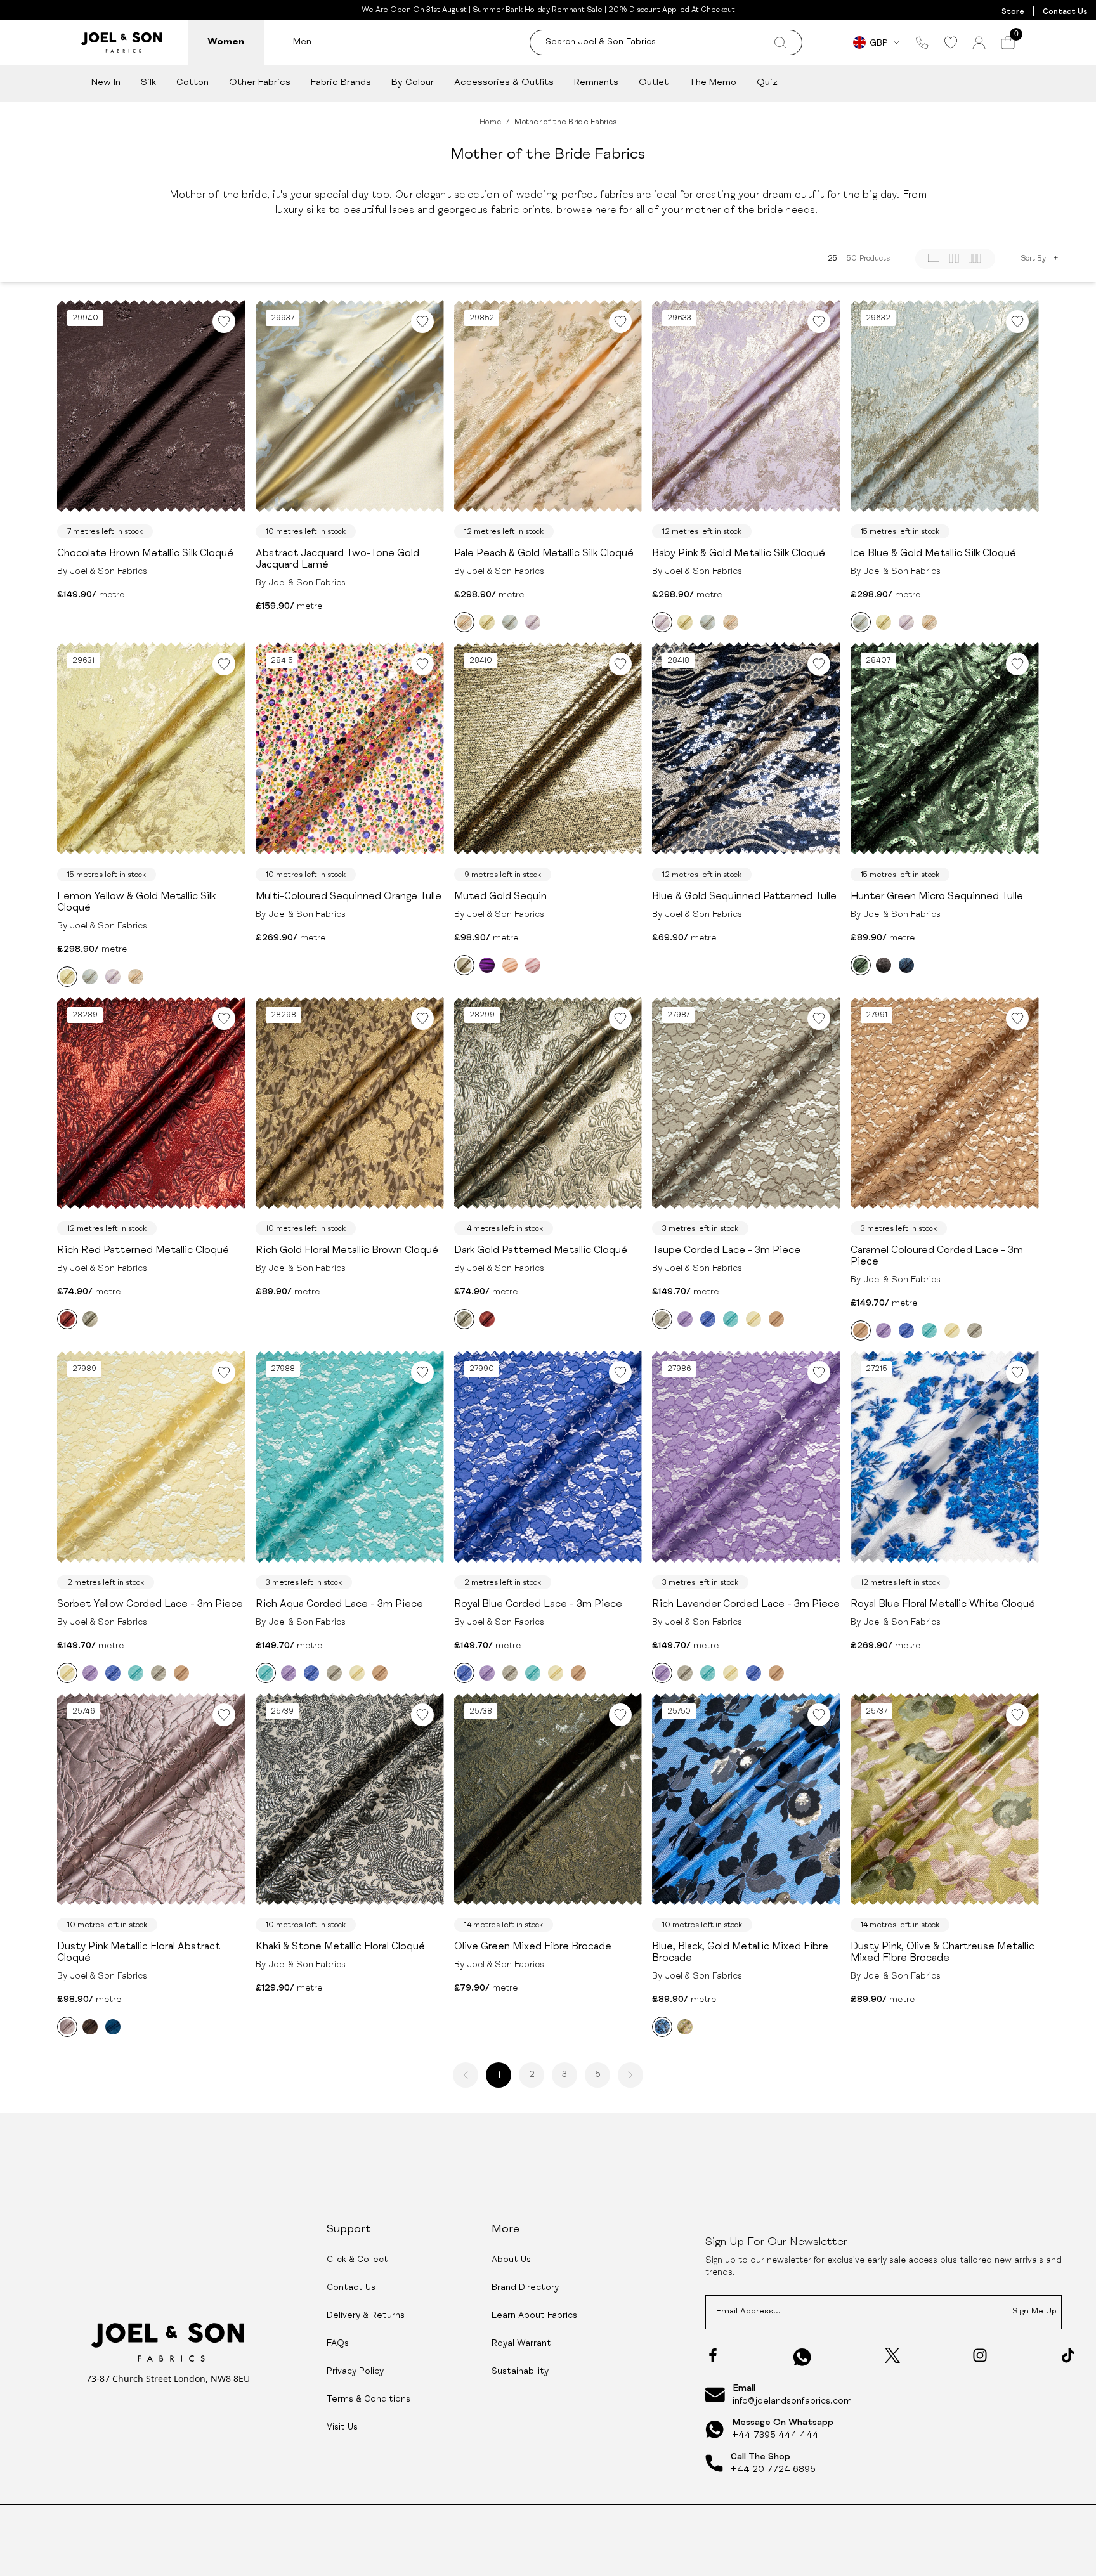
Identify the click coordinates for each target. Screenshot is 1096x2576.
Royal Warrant (521, 2344)
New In (106, 83)
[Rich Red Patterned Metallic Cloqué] (67, 1319)
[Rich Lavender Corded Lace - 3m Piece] (685, 1319)
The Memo (713, 83)
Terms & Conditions (369, 2400)
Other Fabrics (260, 83)
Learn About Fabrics (534, 2316)
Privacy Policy (355, 2372)
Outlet (654, 83)
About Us (511, 2260)
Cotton (192, 83)
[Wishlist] (950, 42)
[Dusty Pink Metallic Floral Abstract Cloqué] (67, 2027)
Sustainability (520, 2372)
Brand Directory (525, 2288)
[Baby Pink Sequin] (533, 965)
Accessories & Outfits (504, 83)
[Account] (979, 43)
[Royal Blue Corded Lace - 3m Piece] (708, 1319)
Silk (148, 83)
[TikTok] (1068, 2355)
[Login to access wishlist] (224, 322)
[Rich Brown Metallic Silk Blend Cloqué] (90, 2027)
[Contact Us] (922, 42)
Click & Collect (357, 2260)
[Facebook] (713, 2355)
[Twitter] (892, 2355)
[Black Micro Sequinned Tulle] (884, 965)
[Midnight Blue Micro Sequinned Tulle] (906, 965)
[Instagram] (980, 2355)
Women (226, 42)
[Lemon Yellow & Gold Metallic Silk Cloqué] (487, 622)
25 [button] (832, 259)
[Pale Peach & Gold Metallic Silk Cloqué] (464, 622)
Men (302, 42)
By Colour (413, 83)
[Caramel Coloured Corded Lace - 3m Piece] (776, 1319)
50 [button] (852, 259)
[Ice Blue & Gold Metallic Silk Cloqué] (510, 622)
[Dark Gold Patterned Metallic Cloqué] (90, 1319)
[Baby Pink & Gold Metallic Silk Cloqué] (533, 622)
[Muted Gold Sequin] (464, 965)
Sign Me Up (1034, 2312)
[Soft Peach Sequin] (510, 965)
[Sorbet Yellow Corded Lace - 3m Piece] (753, 1319)
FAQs (338, 2344)
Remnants (596, 83)
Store (1013, 12)
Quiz (767, 83)
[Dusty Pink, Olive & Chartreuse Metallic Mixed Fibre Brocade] (685, 2027)
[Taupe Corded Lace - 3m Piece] (662, 1319)
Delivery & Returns (366, 2316)
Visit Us (342, 2428)
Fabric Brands (341, 83)
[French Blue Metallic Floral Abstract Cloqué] (113, 2027)
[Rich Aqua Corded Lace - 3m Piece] (731, 1319)
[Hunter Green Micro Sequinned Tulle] (861, 965)
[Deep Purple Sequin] (487, 965)
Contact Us (1065, 12)
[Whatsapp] (802, 2357)
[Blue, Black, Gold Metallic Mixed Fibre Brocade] (662, 2027)
